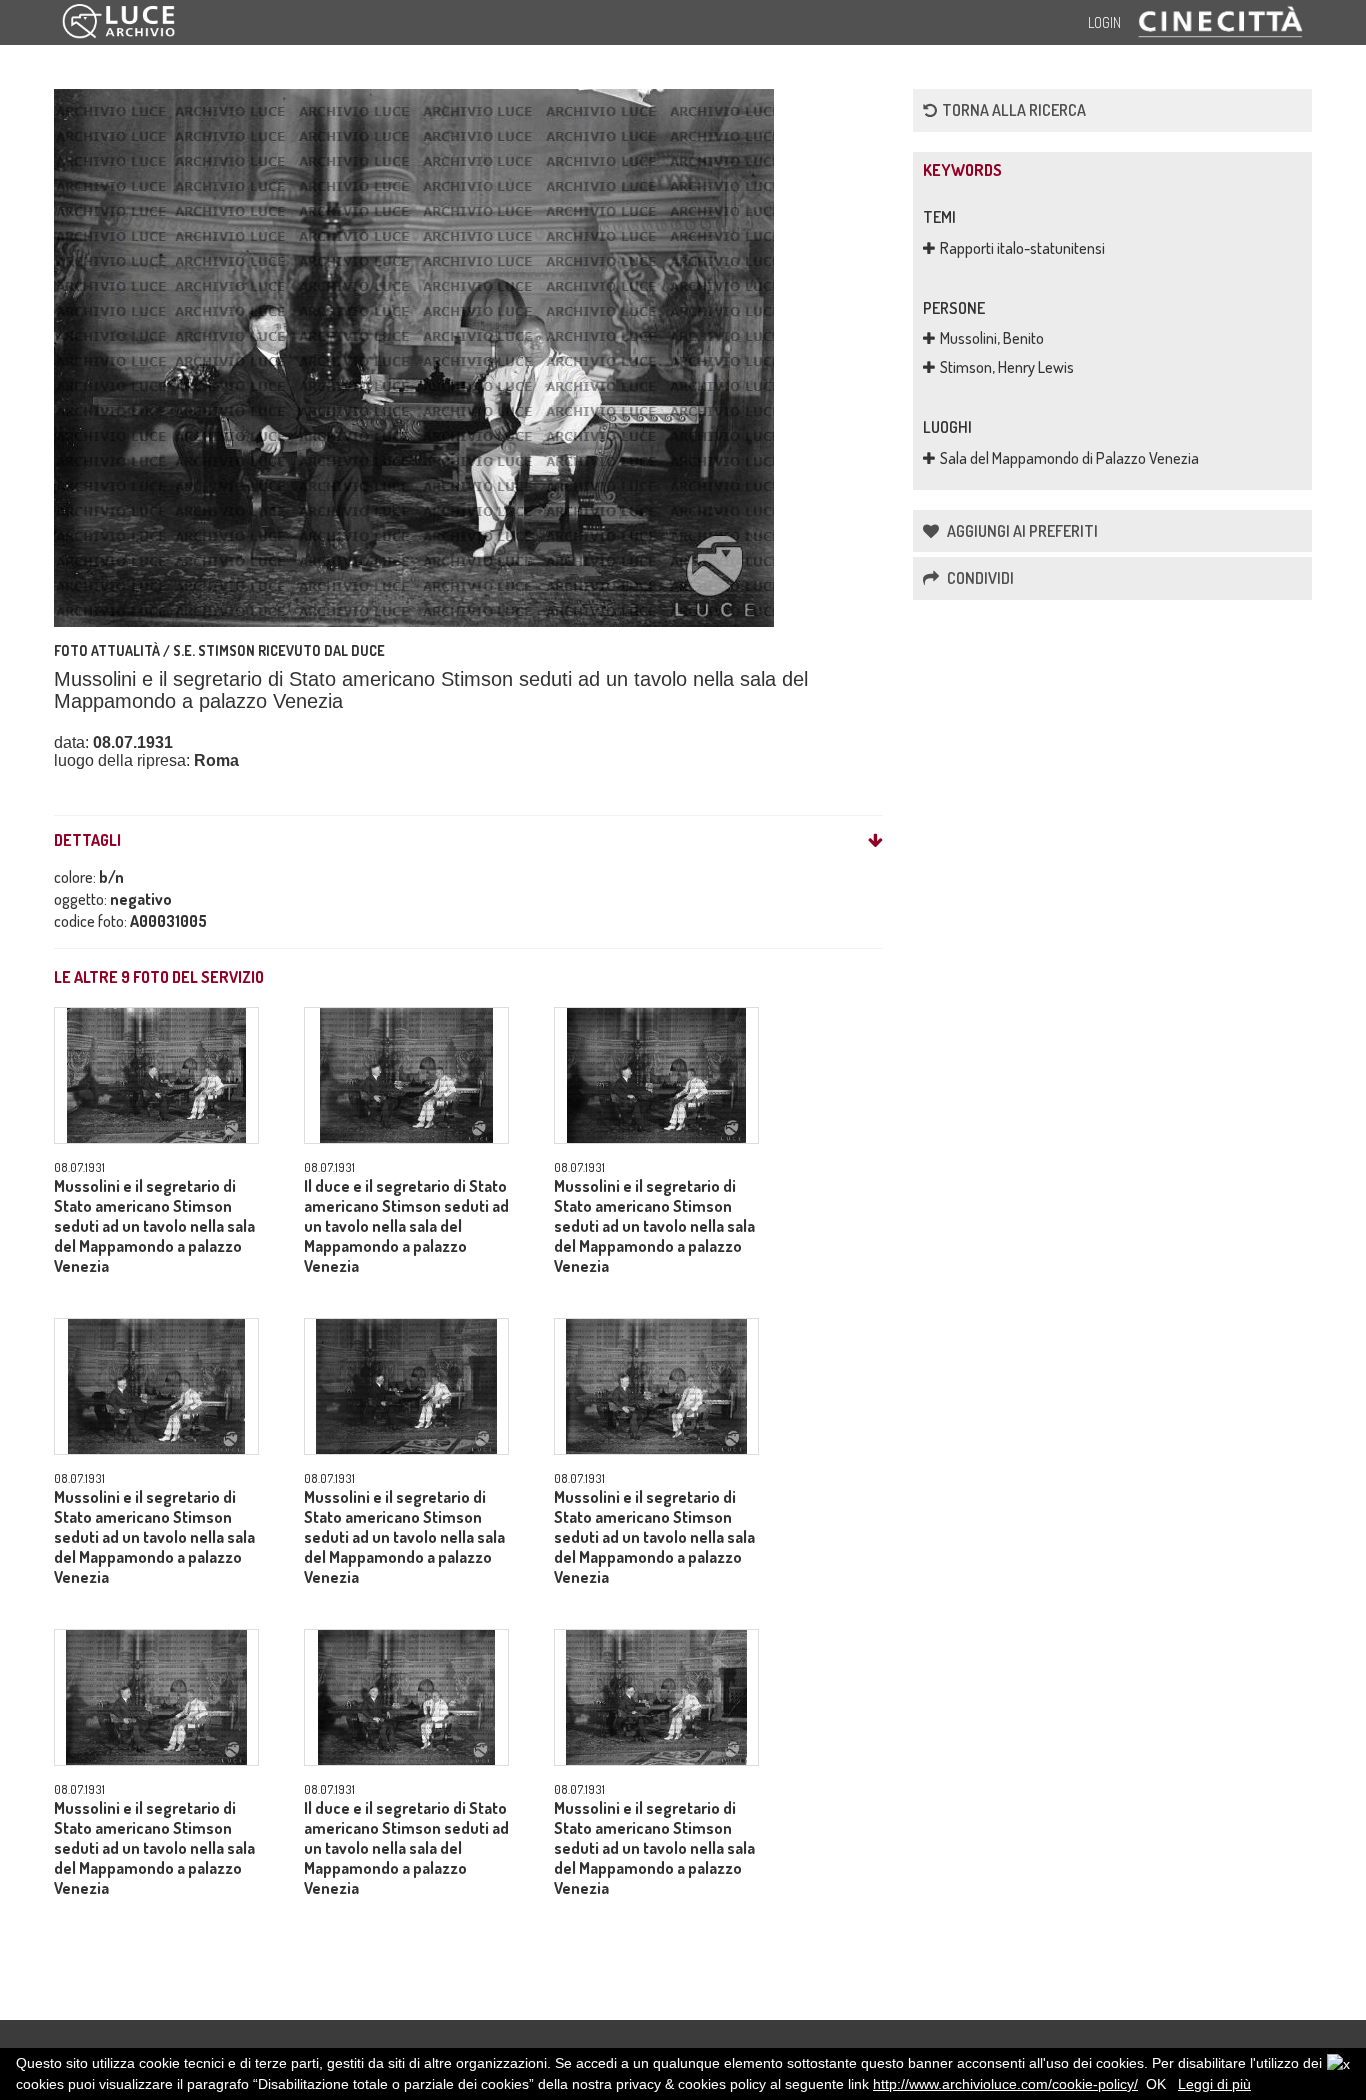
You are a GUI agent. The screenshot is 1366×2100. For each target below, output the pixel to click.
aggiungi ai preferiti (1021, 531)
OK (1156, 2084)
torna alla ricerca (1014, 110)
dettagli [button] (87, 841)
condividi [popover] (979, 578)
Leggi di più (1214, 2084)
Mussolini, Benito (992, 338)
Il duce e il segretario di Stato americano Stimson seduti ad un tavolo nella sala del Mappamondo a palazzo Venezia (406, 1226)
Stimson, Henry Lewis (1007, 367)
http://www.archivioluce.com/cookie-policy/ (1005, 2084)
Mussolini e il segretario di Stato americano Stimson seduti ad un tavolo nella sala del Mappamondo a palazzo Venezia (154, 1226)
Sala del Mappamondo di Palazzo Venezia (1069, 458)
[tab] (468, 841)
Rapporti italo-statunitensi (1022, 248)
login (1104, 22)
